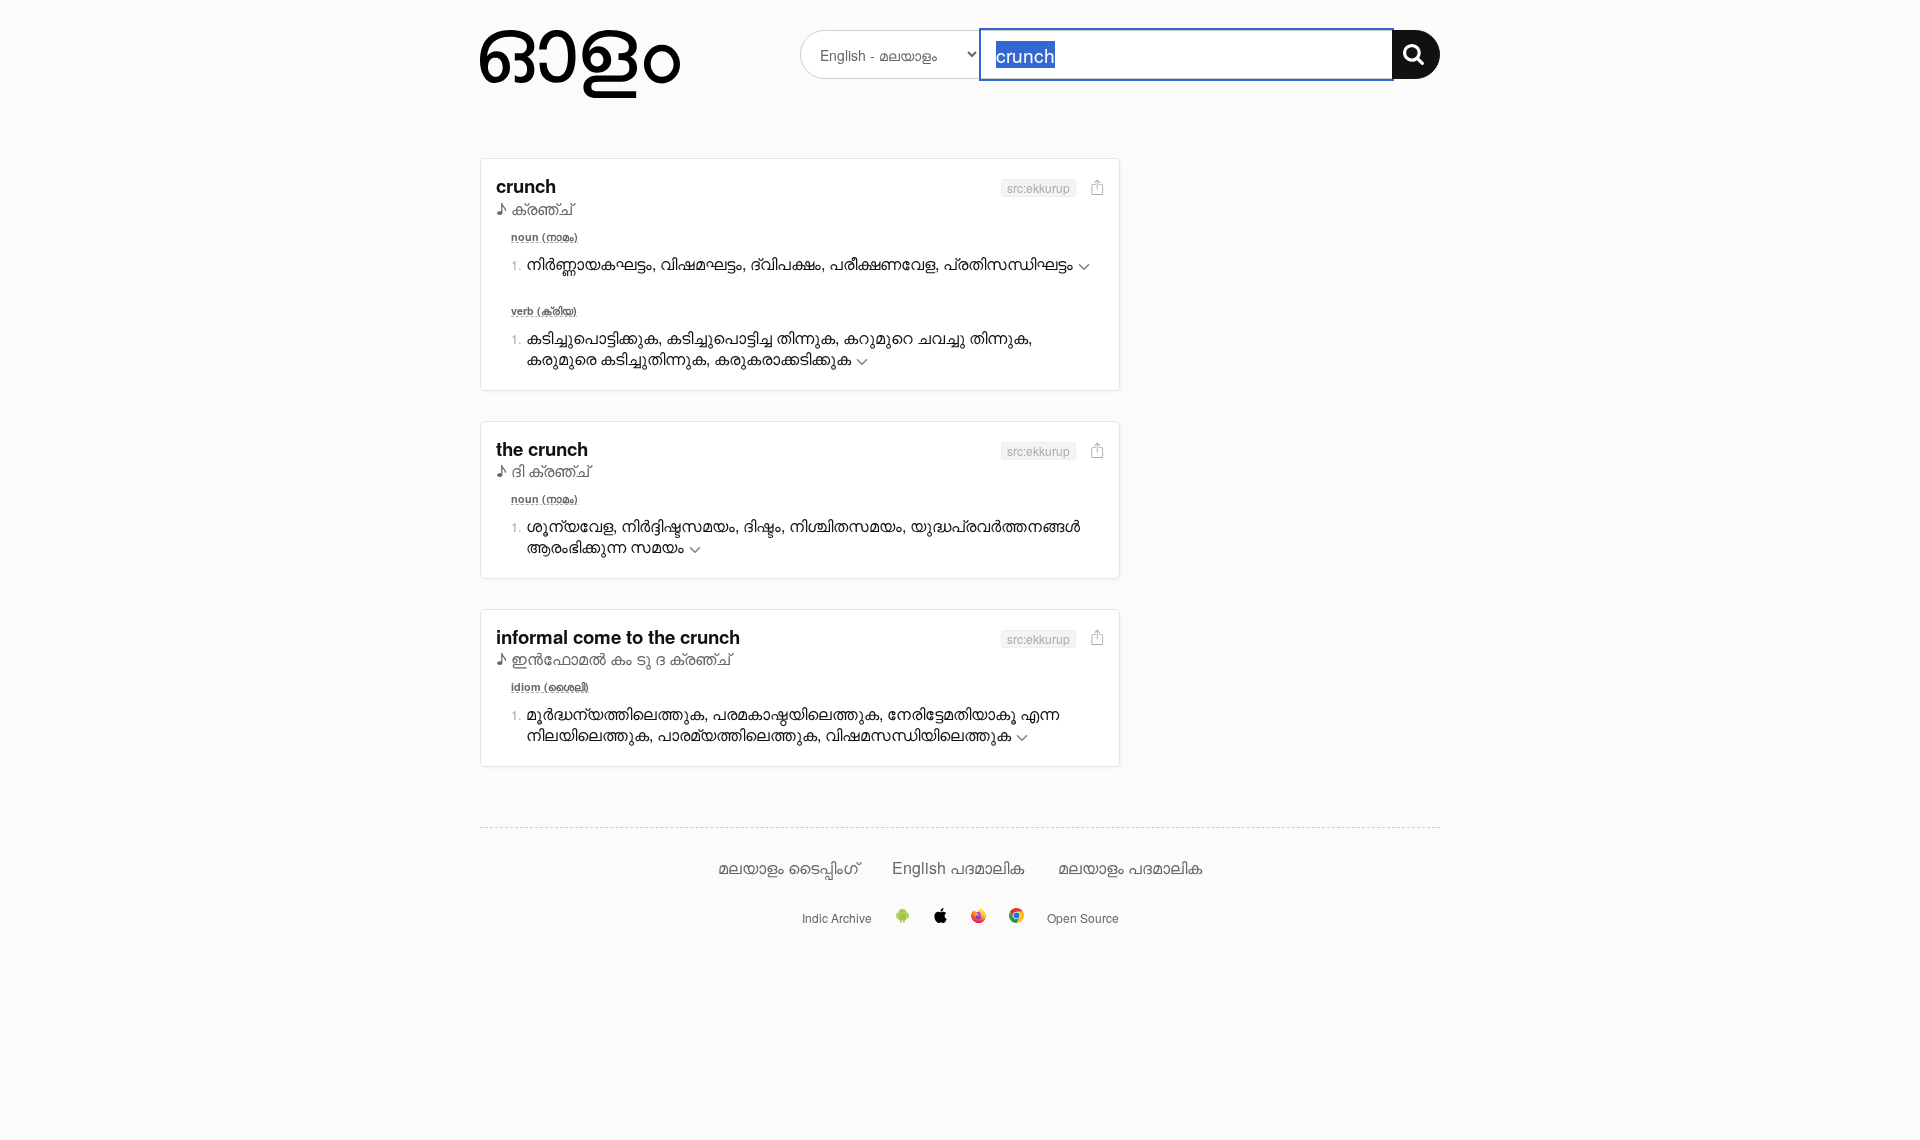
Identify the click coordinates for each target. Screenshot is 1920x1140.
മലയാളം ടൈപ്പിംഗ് (788, 867)
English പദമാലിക (960, 867)
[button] (1084, 267)
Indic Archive (837, 918)
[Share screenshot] (1095, 188)
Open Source (1083, 918)
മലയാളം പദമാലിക (1130, 867)
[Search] (1416, 54)
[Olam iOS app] (940, 917)
